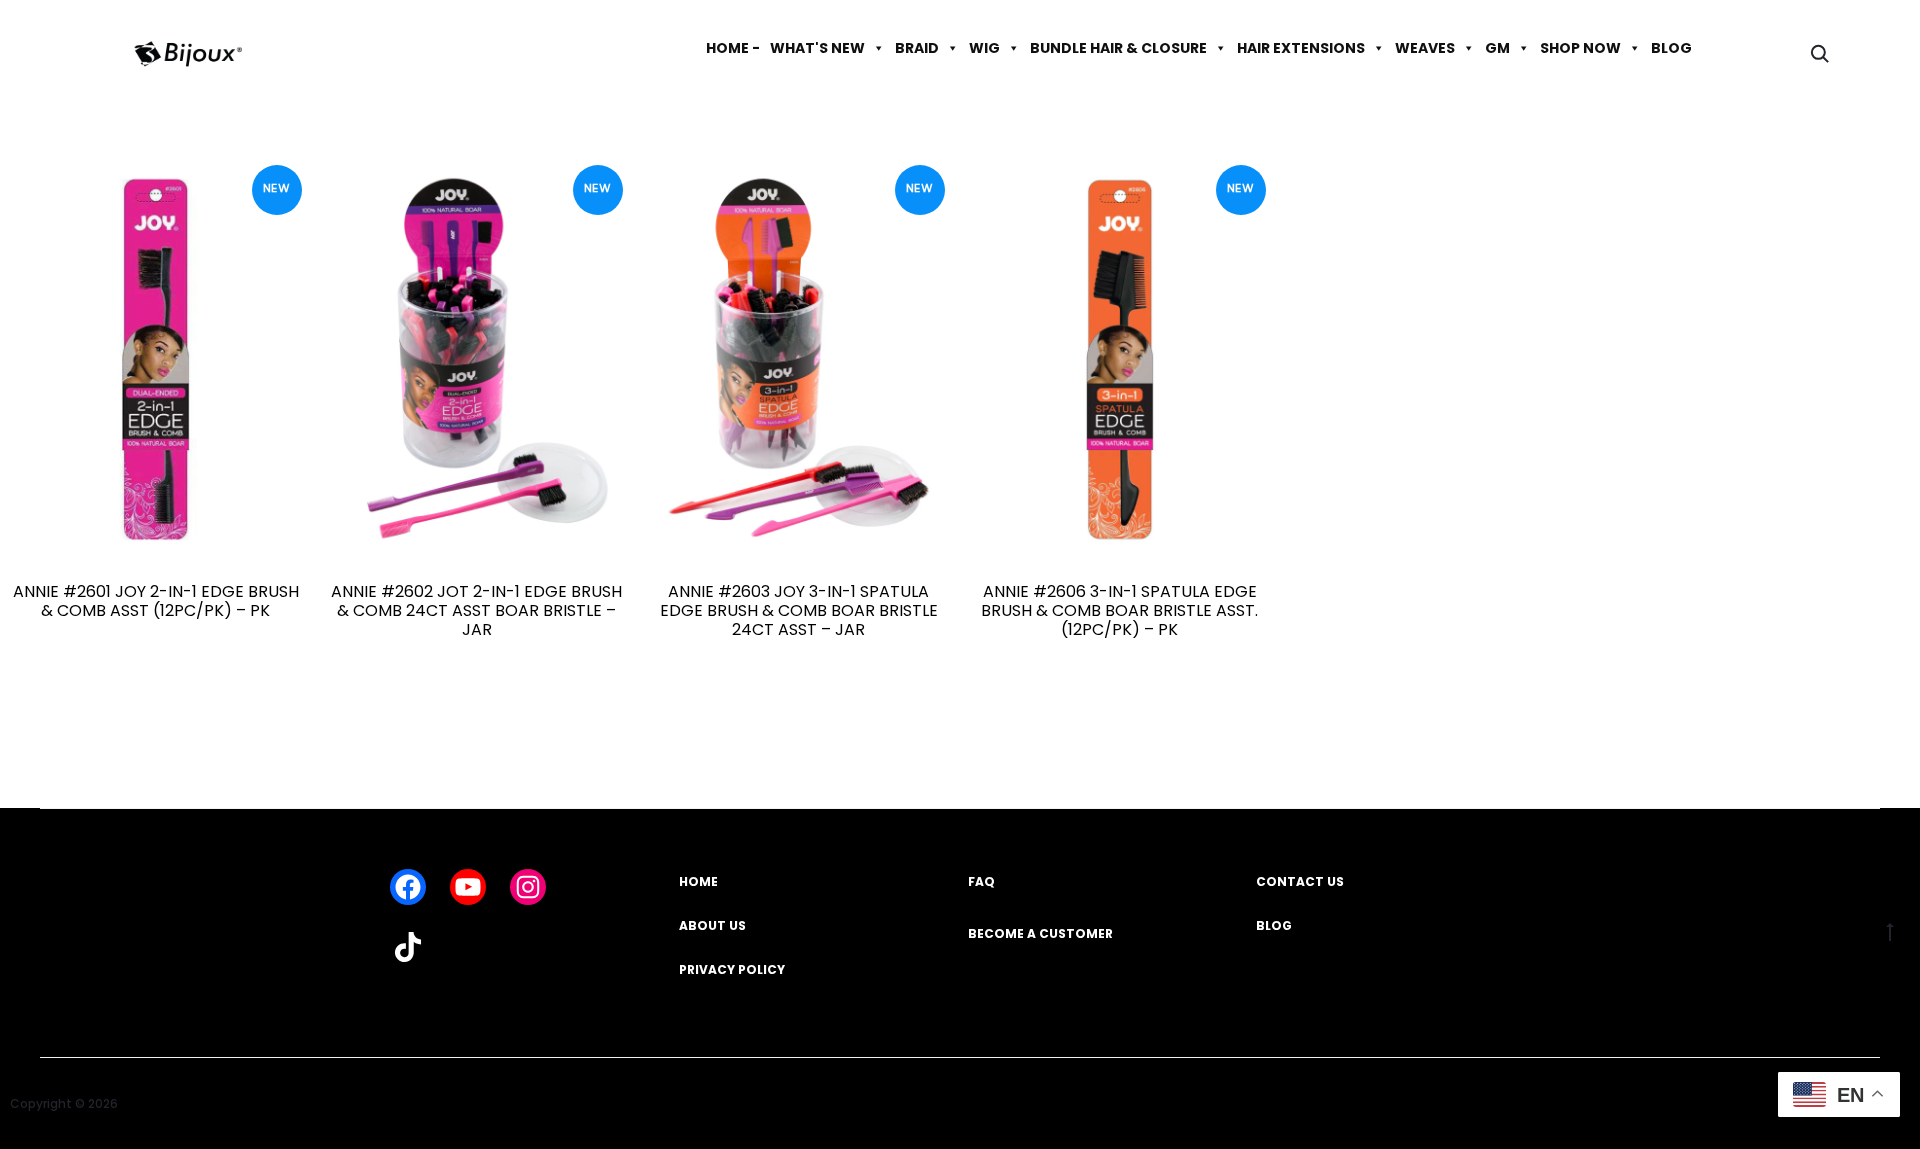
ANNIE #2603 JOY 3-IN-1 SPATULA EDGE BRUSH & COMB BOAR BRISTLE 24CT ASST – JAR (799, 610)
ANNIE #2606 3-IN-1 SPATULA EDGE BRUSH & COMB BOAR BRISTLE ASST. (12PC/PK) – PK (1119, 610)
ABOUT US (712, 925)
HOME (698, 881)
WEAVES (1425, 48)
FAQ (981, 881)
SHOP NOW (1580, 48)
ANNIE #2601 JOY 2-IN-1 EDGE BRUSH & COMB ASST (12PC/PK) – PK (156, 601)
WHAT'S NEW (817, 48)
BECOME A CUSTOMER (1040, 933)
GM (1497, 48)
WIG (984, 48)
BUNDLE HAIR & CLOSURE (1118, 48)
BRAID (917, 48)
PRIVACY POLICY (732, 969)
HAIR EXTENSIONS (1301, 48)
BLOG (1671, 48)
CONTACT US (1300, 881)
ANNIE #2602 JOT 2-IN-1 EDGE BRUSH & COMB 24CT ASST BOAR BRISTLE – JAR (476, 610)
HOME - (733, 48)
